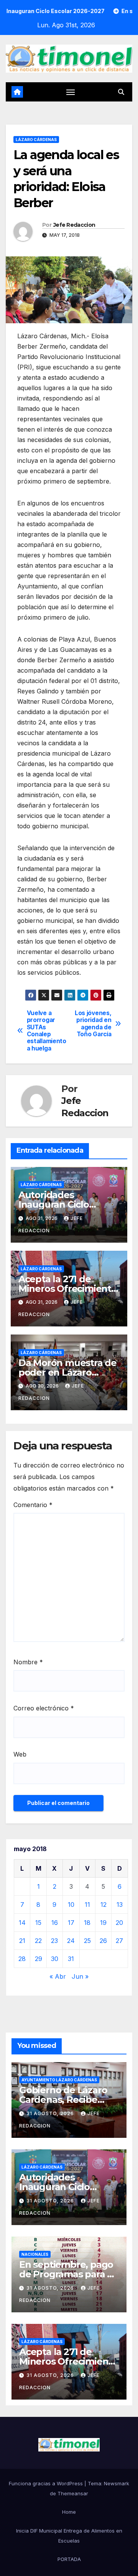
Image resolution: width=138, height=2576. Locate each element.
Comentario (33, 1505)
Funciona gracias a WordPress (47, 2483)
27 (119, 1941)
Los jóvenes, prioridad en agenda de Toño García (93, 1024)
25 (87, 1941)
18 (87, 1923)
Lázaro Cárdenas (36, 140)
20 (119, 1923)
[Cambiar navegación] (71, 92)
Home (69, 2512)
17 (71, 1923)
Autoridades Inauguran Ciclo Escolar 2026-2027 (59, 1204)
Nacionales (35, 2254)
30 (55, 1959)
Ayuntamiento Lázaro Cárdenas (59, 2080)
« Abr (58, 1976)
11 (87, 1905)
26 (103, 1941)
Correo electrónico (44, 1708)
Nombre (28, 1662)
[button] (121, 92)
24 (71, 1941)
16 (55, 1923)
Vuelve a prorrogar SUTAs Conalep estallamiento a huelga (47, 1031)
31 (71, 1959)
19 (103, 1923)
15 (38, 1923)
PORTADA (69, 2559)
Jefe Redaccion (74, 225)
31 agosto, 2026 (51, 2113)
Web (20, 1754)
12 (103, 1905)
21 (22, 1941)
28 (22, 1959)
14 (22, 1923)
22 (38, 1941)
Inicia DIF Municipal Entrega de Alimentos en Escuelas (69, 2536)
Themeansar (73, 2493)
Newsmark (117, 2483)
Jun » (80, 1976)
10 (71, 1905)
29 (39, 1959)
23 (54, 1941)
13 (120, 1905)
